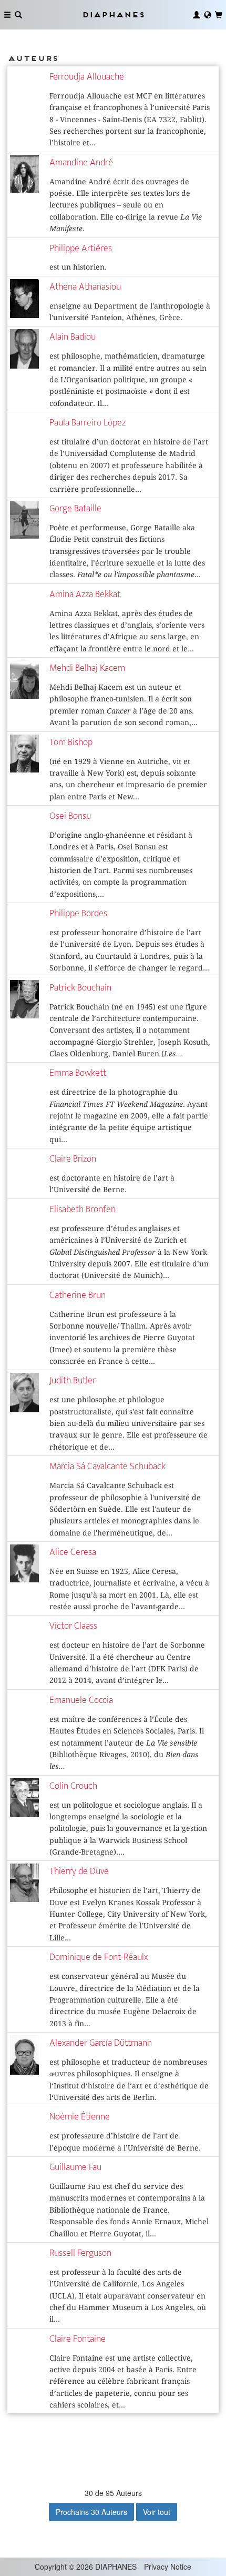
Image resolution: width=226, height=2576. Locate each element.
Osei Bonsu (70, 816)
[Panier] (219, 15)
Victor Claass (73, 1626)
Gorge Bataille (75, 508)
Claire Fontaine (78, 2339)
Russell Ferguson (80, 2253)
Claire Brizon (73, 1159)
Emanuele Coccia (81, 1700)
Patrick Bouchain (80, 988)
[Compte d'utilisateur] (197, 15)
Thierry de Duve (79, 1871)
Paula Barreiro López (88, 423)
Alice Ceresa (73, 1552)
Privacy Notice (168, 2567)
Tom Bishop (71, 742)
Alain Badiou (73, 337)
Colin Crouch (73, 1786)
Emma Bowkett (78, 1073)
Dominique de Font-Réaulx (99, 1957)
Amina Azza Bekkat (85, 594)
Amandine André (81, 162)
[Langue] (208, 15)
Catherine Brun (78, 1295)
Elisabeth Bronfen (83, 1209)
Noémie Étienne (80, 2117)
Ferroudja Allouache (87, 77)
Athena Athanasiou (85, 287)
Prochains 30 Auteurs (91, 2512)
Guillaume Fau (75, 2167)
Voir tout (157, 2512)
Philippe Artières (81, 248)
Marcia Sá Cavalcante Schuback (107, 1466)
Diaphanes (113, 14)
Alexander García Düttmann (101, 2043)
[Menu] (7, 15)
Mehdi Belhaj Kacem (87, 668)
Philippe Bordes (78, 913)
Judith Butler (73, 1380)
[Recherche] (18, 15)
